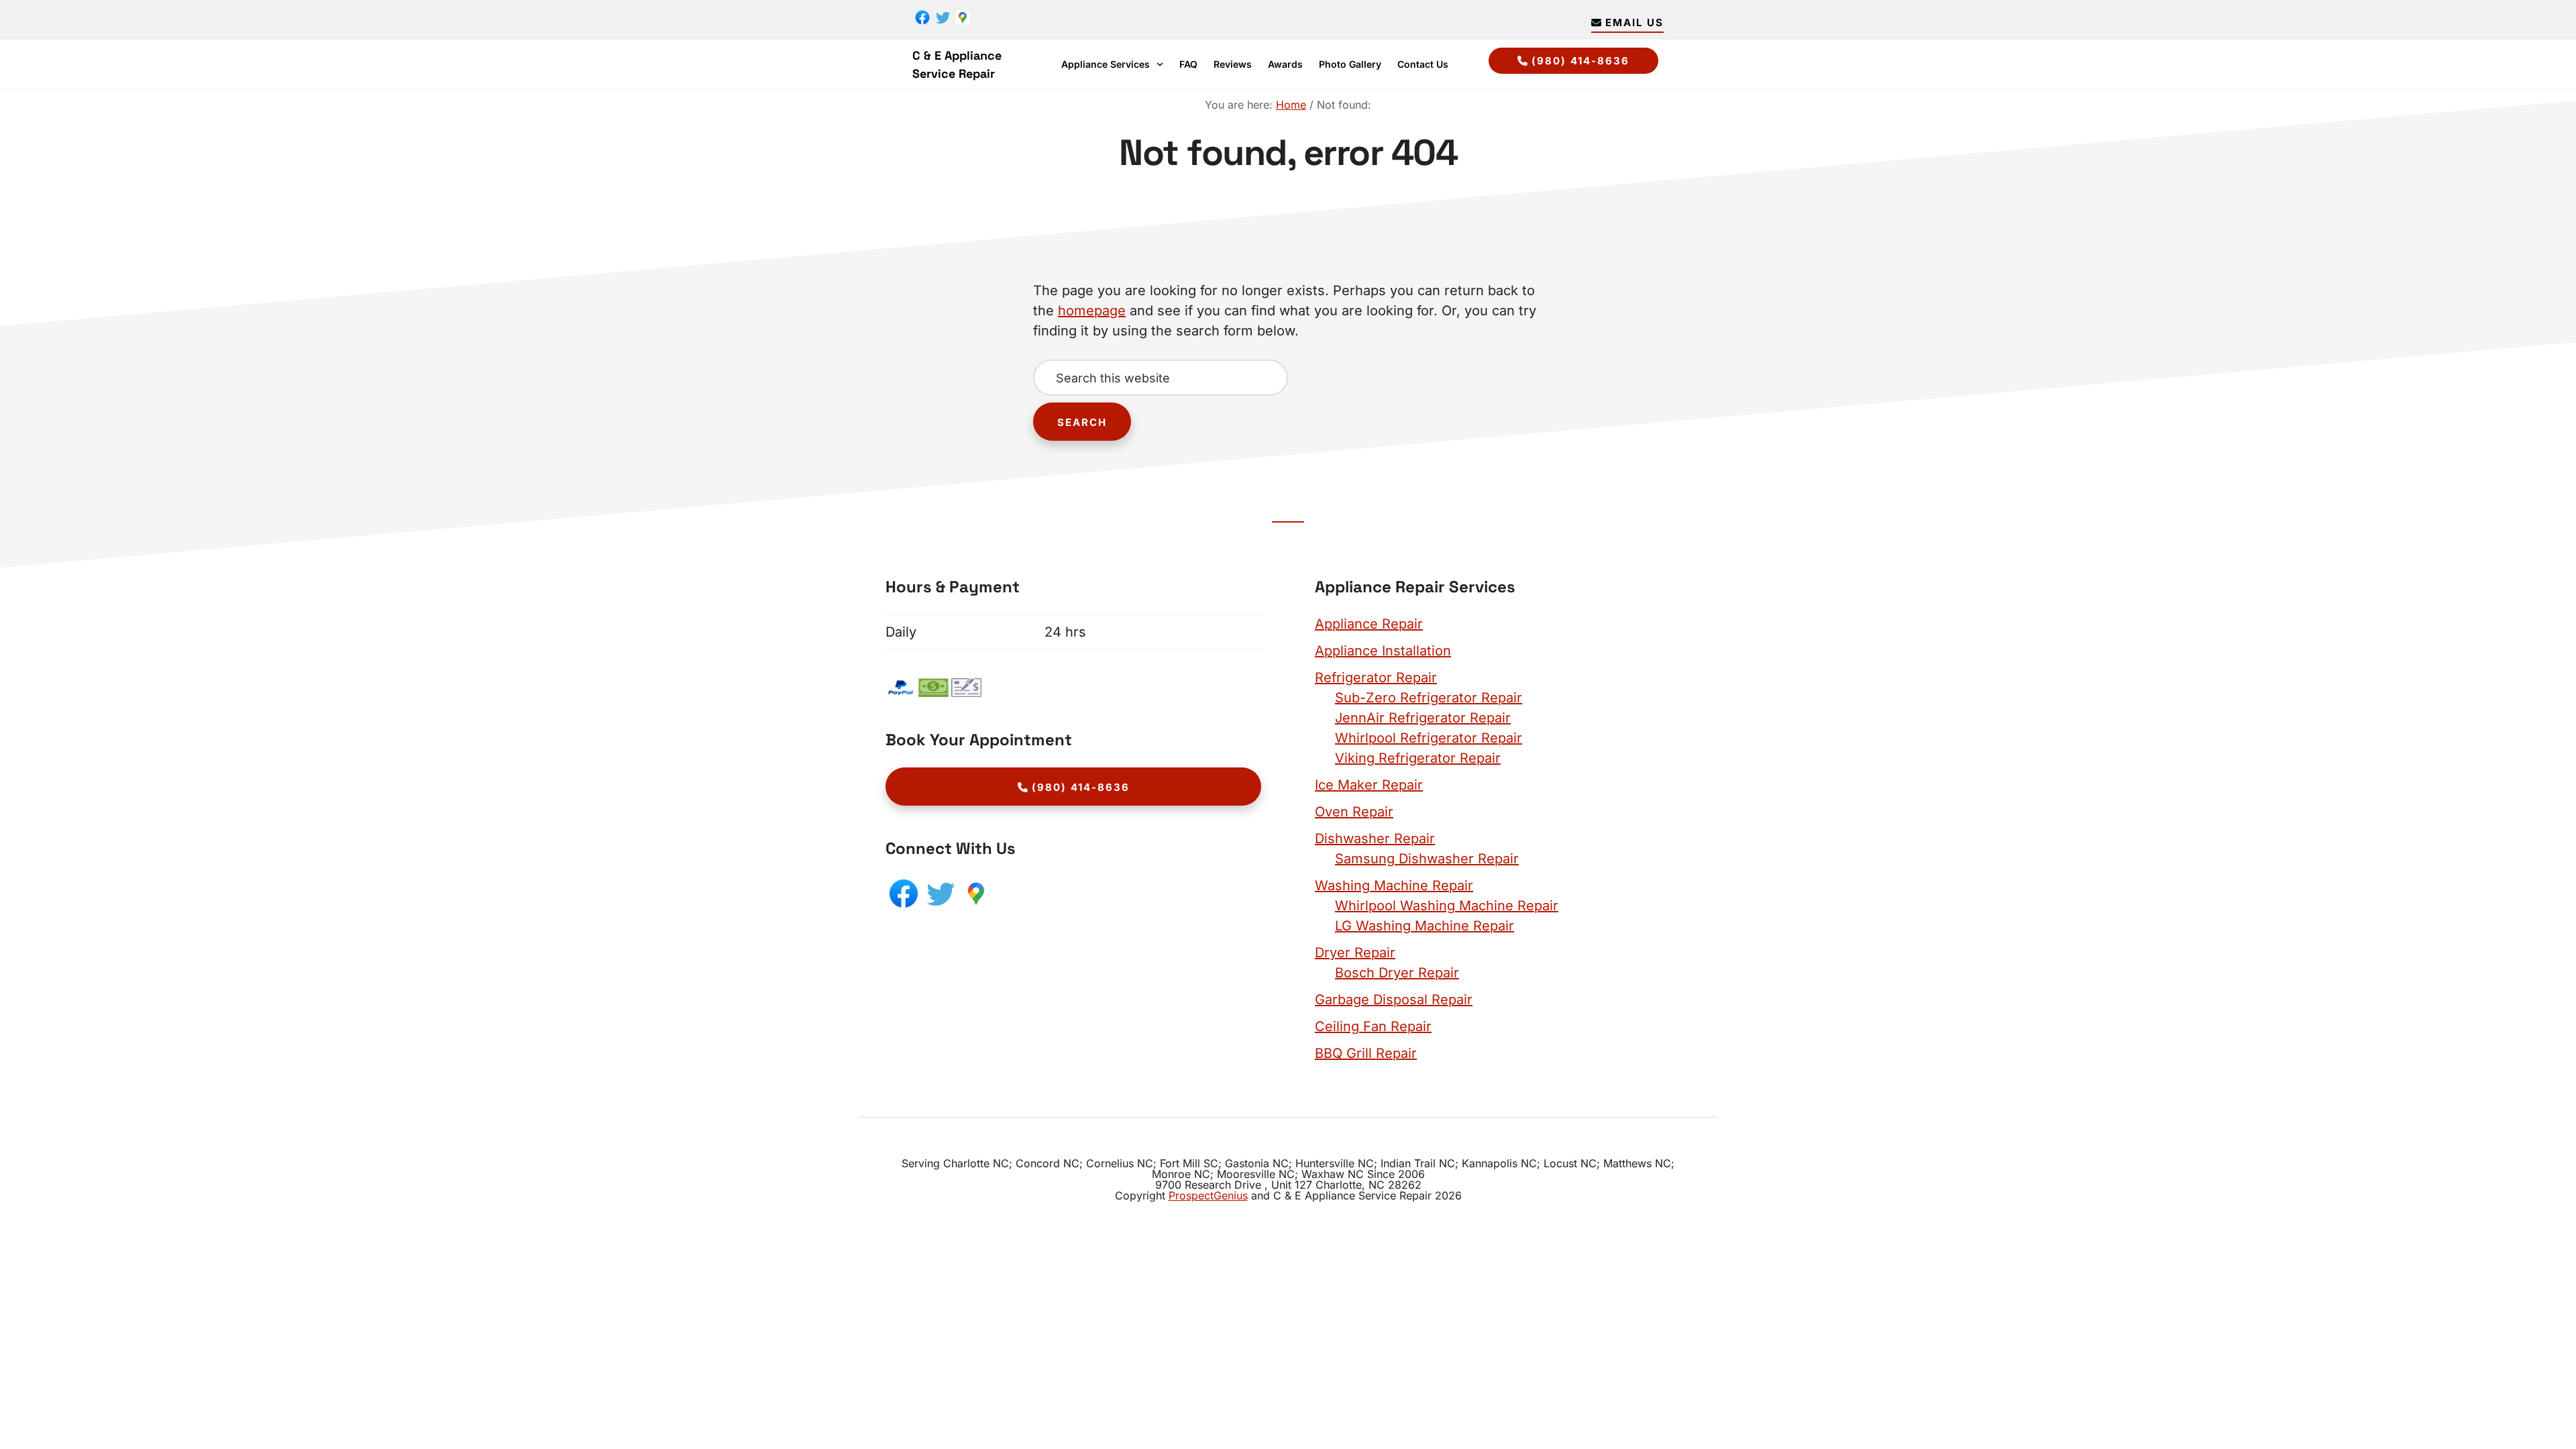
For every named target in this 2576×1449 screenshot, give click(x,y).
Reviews (1233, 64)
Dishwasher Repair (1375, 839)
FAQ (1188, 64)
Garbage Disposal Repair (1394, 1000)
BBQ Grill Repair (1366, 1053)
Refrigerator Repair (1376, 678)
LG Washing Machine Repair (1425, 926)
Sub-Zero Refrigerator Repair (1429, 698)
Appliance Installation (1383, 651)
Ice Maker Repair (1369, 785)
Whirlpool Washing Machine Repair (1447, 906)
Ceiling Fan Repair (1373, 1026)
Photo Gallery (1350, 64)
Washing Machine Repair (1394, 885)
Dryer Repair (1355, 953)
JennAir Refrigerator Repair (1423, 718)
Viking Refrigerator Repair (1418, 758)
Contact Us (1423, 64)
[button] (1112, 64)
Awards (1285, 64)
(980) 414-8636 (1580, 61)
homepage (1092, 311)
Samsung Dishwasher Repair (1427, 859)
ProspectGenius (1208, 1195)
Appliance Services (1106, 64)
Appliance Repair (1369, 624)
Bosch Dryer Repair (1397, 973)
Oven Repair (1354, 812)
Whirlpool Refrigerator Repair (1429, 738)
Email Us (1634, 22)
